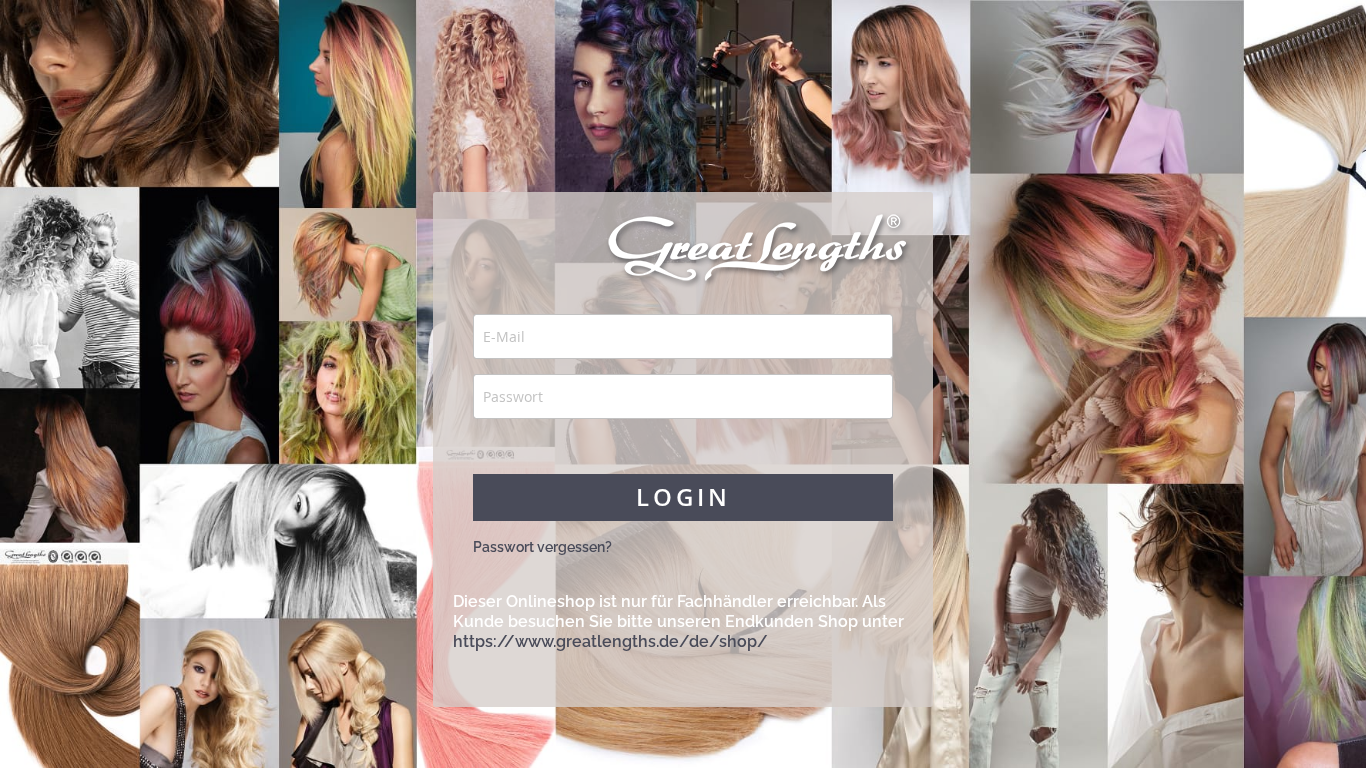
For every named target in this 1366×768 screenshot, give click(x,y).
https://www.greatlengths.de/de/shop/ (610, 641)
